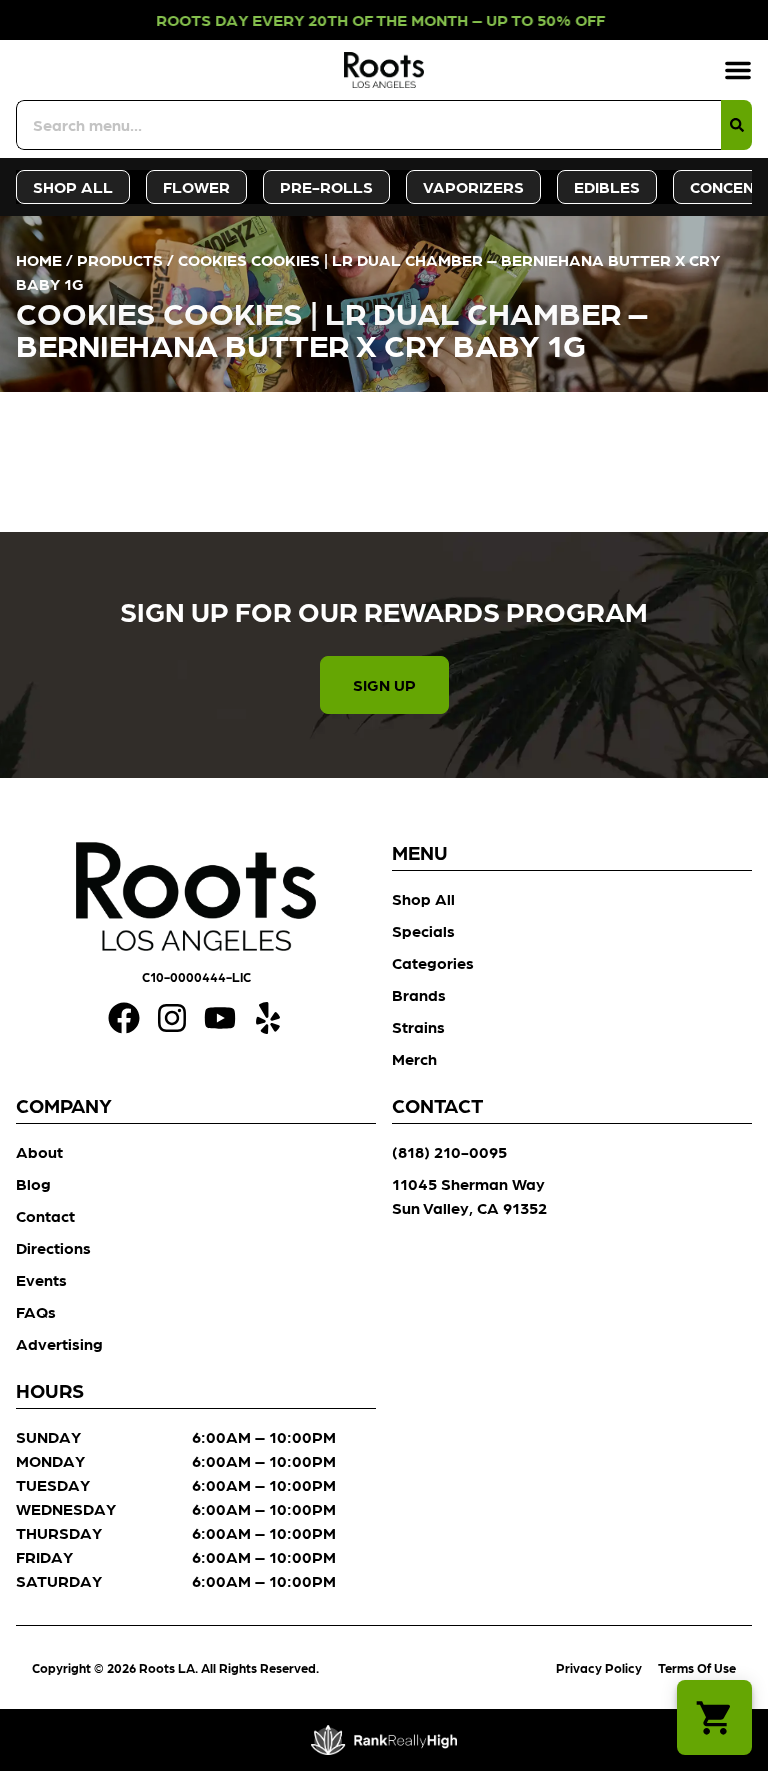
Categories (433, 962)
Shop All (423, 898)
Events (41, 1279)
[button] (738, 70)
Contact (45, 1215)
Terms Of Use (697, 1667)
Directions (53, 1247)
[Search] (736, 125)
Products (120, 259)
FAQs (36, 1311)
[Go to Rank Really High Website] (384, 1740)
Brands (419, 994)
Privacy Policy (599, 1667)
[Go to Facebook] (124, 1018)
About (39, 1151)
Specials (423, 930)
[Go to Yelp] (268, 1018)
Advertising (59, 1343)
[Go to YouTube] (220, 1018)
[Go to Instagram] (172, 1018)
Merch (414, 1058)
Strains (418, 1026)
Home (39, 259)
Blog (33, 1183)
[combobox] (368, 125)
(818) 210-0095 (449, 1151)
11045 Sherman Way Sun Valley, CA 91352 (469, 1195)
